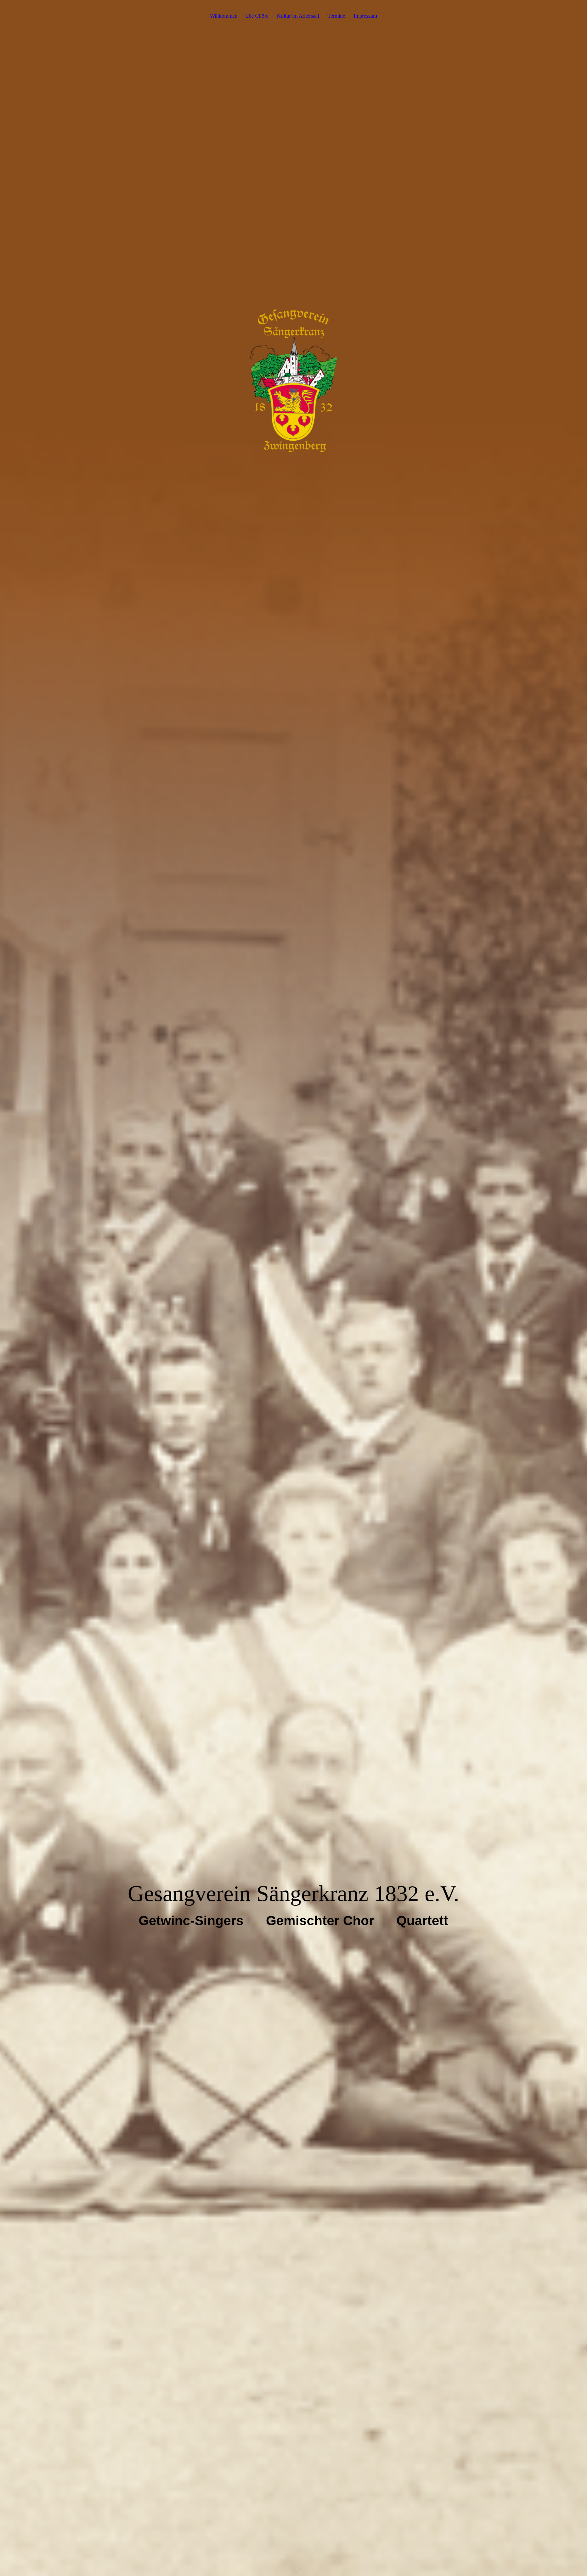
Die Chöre (257, 16)
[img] (293, 1288)
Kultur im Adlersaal (298, 16)
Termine (336, 16)
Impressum (365, 16)
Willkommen (224, 16)
